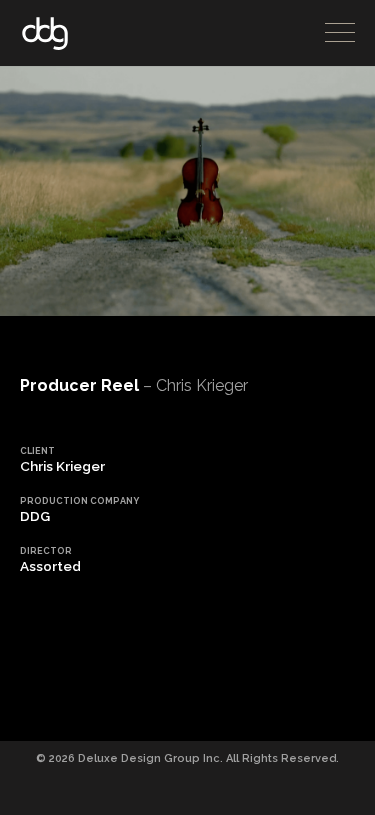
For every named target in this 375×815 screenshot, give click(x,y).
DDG (45, 33)
